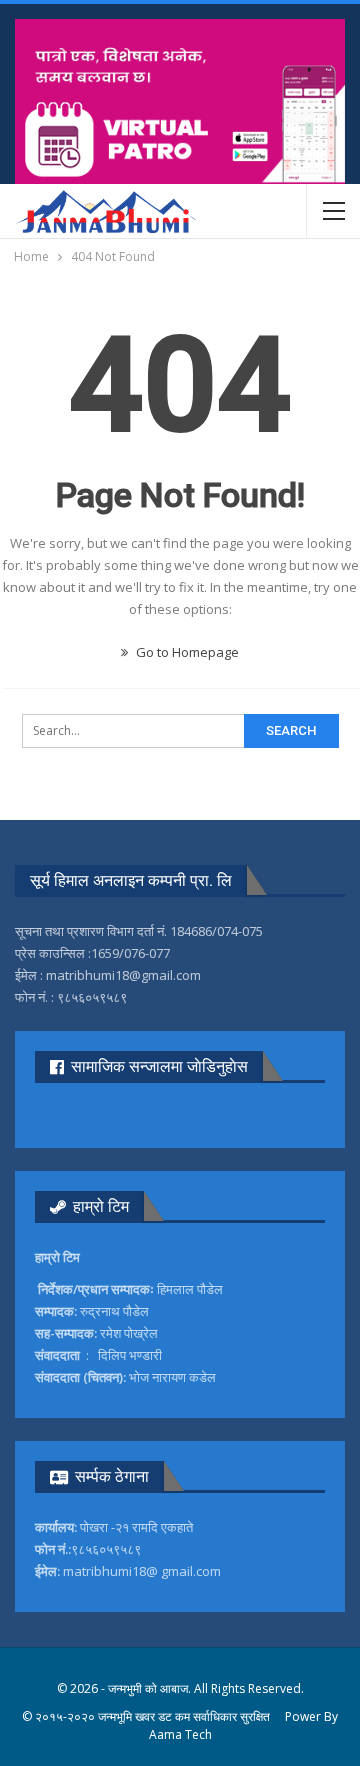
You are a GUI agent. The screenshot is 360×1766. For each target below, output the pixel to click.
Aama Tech (180, 1734)
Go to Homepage (186, 652)
